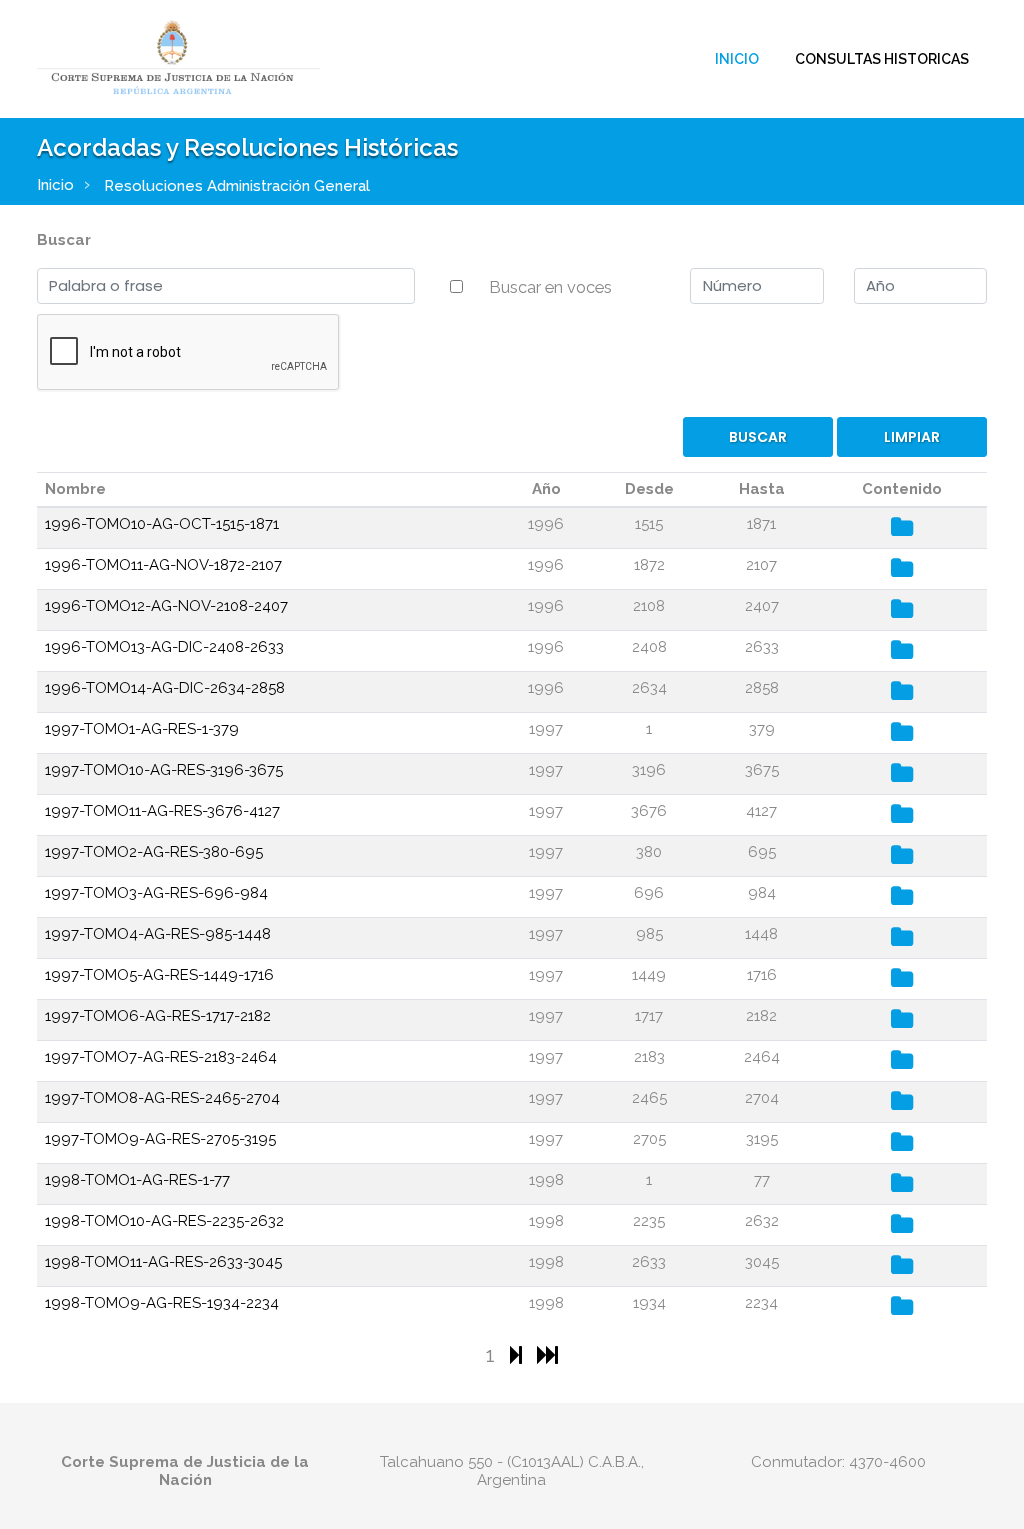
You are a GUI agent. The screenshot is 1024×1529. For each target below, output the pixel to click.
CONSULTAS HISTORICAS (882, 59)
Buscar (64, 240)
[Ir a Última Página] (547, 1354)
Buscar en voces (550, 287)
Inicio (737, 59)
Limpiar (912, 437)
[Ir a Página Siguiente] (518, 1354)
